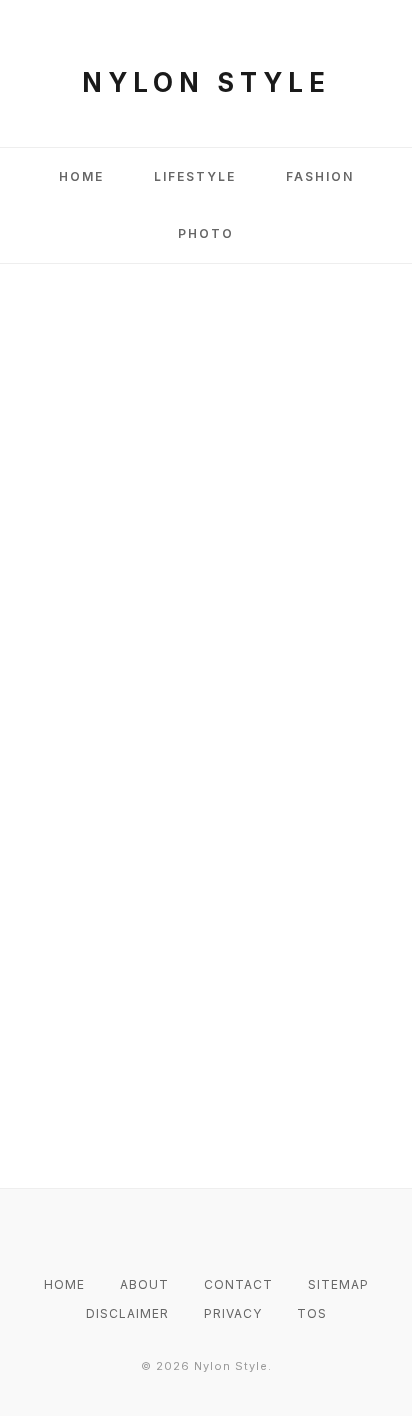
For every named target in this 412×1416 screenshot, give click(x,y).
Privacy (233, 1313)
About (144, 1284)
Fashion (320, 176)
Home (81, 176)
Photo (206, 233)
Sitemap (338, 1284)
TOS (312, 1313)
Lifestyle (195, 176)
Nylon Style (206, 82)
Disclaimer (127, 1313)
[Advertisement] (206, 510)
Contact (238, 1284)
